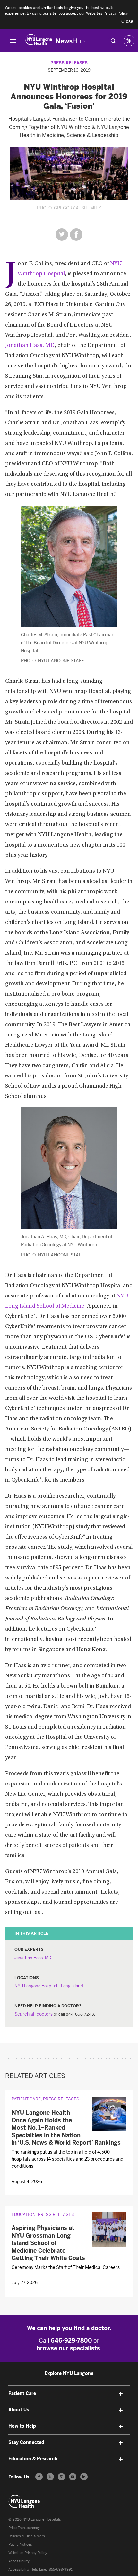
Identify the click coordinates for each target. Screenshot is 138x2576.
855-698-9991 (61, 2569)
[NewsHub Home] (70, 41)
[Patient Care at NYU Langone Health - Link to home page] (24, 2501)
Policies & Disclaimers (27, 2536)
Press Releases (69, 63)
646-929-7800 (71, 2341)
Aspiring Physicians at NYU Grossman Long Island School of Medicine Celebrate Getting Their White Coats (48, 2243)
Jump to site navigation (13, 41)
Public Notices (20, 2544)
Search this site (113, 41)
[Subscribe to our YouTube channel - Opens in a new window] (73, 2477)
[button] (127, 22)
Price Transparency (24, 2528)
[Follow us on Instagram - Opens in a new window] (61, 2477)
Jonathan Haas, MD (30, 346)
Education (24, 2214)
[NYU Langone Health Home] (39, 41)
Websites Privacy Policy (28, 2553)
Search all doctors (34, 2014)
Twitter (62, 235)
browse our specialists (68, 2348)
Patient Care (26, 2099)
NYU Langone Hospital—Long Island (49, 1986)
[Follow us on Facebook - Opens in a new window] (39, 2477)
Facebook (76, 235)
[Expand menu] (121, 2394)
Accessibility (19, 2561)
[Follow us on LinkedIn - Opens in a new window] (84, 2477)
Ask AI (129, 41)
